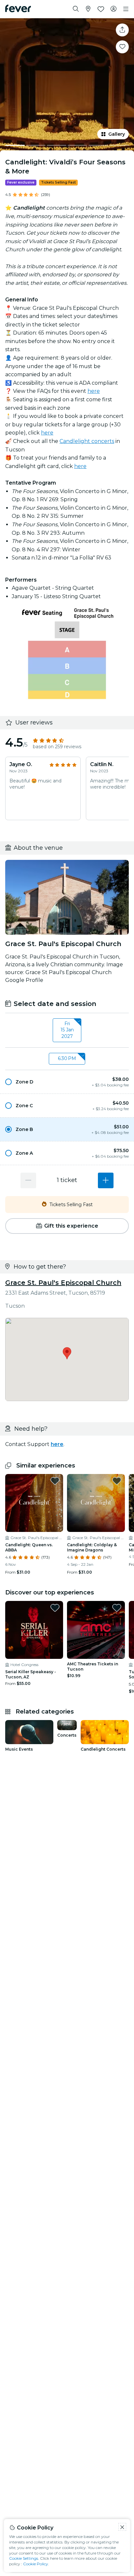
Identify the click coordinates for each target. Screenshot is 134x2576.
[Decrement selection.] (28, 1180)
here (94, 391)
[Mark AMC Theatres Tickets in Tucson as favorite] (117, 1608)
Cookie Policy (36, 2564)
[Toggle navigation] (126, 9)
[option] (67, 1082)
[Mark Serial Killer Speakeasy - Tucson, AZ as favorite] (55, 1608)
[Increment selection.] (106, 1180)
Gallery (117, 134)
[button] (67, 1082)
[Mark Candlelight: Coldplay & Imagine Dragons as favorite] (117, 1481)
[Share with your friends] (122, 30)
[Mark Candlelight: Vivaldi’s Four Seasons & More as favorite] (122, 47)
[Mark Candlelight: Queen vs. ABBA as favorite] (55, 1481)
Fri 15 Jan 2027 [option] (67, 1030)
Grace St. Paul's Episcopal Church (63, 1283)
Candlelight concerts (87, 441)
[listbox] (67, 1030)
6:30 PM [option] (67, 1058)
